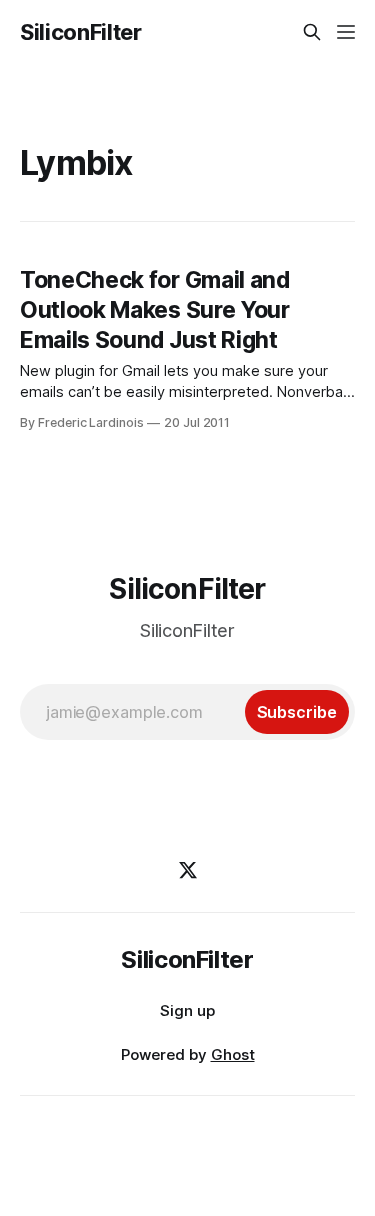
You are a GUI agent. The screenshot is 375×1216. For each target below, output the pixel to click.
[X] (188, 870)
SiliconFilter (81, 32)
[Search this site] (312, 32)
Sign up (187, 1010)
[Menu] (346, 32)
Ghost (233, 1054)
